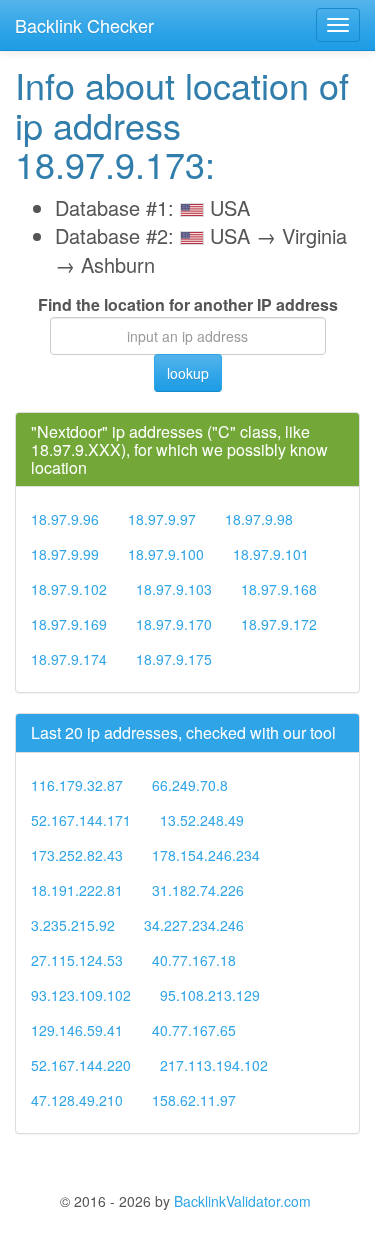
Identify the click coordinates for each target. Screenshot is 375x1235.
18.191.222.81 (77, 890)
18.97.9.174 (69, 659)
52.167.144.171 (81, 820)
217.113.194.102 (214, 1065)
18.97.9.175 (174, 659)
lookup (188, 373)
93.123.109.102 (81, 995)
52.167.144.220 (81, 1065)
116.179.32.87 (77, 785)
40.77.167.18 (194, 960)
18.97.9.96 (65, 519)
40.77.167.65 (194, 1030)
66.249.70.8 (190, 785)
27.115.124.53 (77, 960)
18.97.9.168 (279, 589)
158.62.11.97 (194, 1100)
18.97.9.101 (271, 554)
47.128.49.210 (77, 1100)
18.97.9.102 (69, 589)
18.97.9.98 (259, 519)
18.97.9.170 (174, 624)
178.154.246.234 (206, 855)
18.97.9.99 (65, 554)
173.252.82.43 (77, 855)
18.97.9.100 (166, 554)
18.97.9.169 (69, 624)
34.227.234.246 (194, 925)
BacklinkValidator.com (242, 1201)
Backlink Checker (84, 25)
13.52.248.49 (202, 820)
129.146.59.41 (77, 1030)
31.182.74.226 (198, 890)
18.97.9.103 (174, 589)
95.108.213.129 (210, 995)
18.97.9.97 (162, 519)
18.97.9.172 (279, 624)
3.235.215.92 (73, 925)
